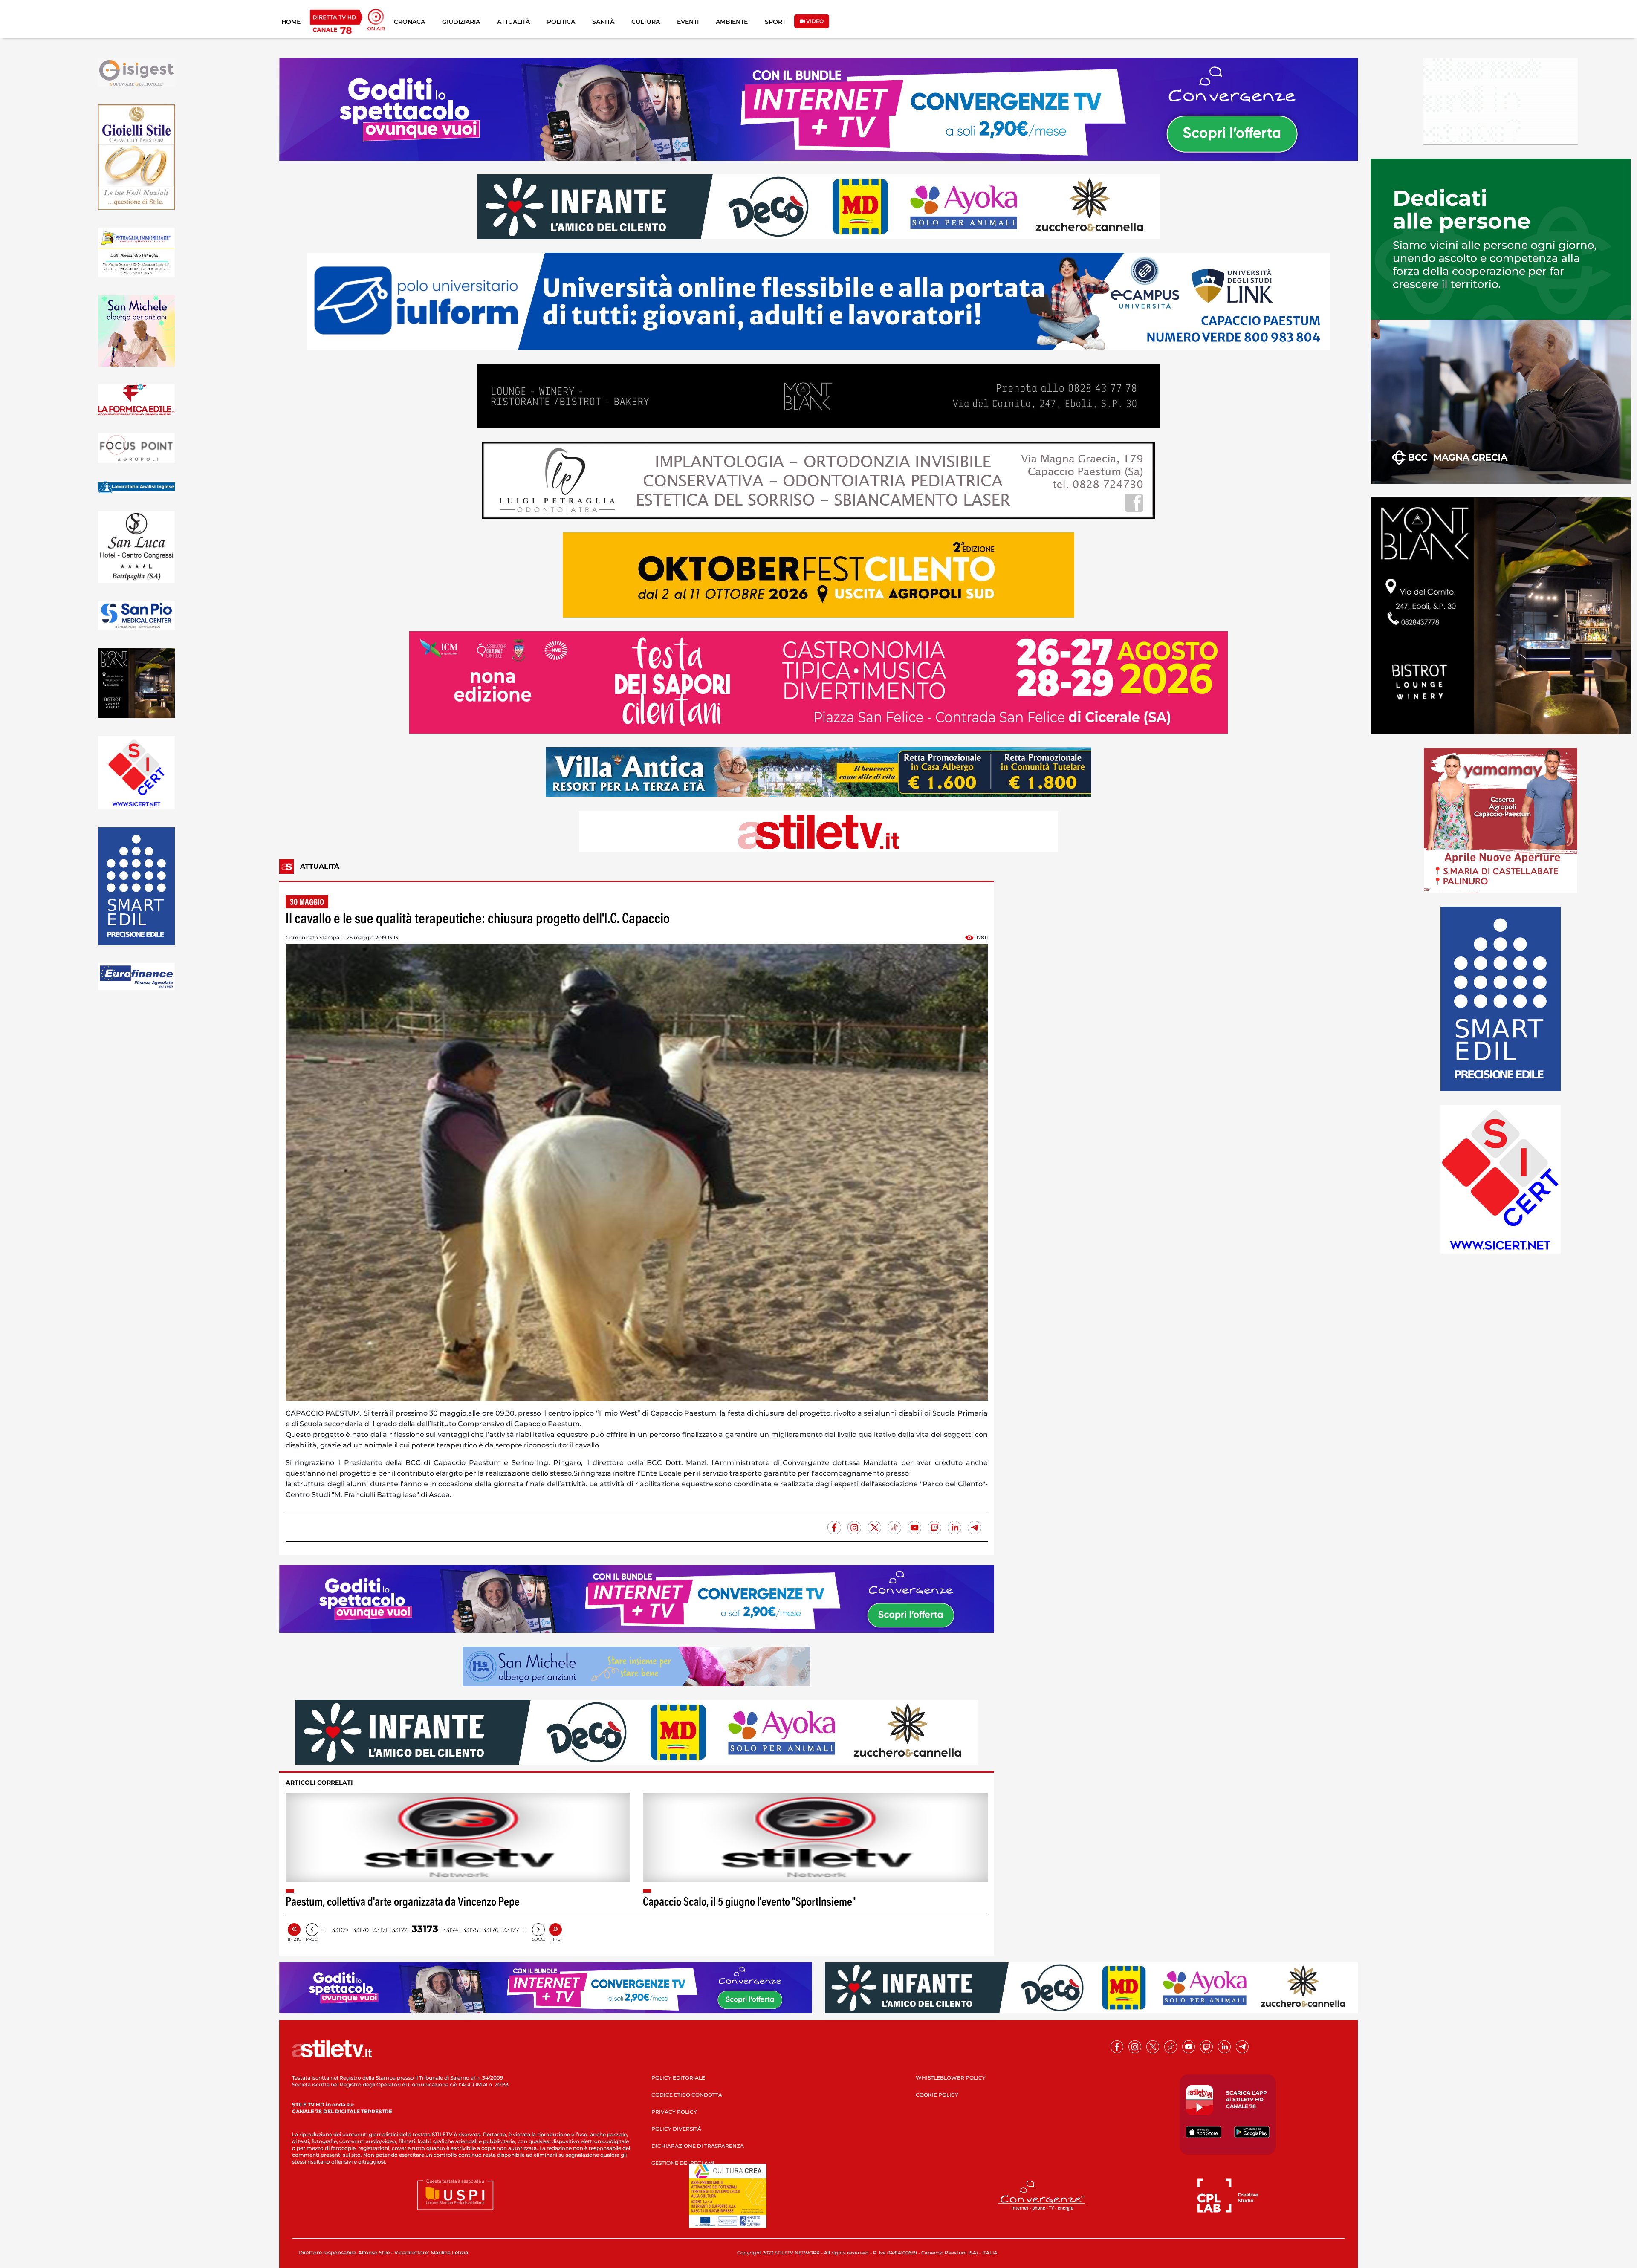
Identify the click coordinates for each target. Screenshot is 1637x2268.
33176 (491, 1930)
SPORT (775, 22)
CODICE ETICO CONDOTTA (687, 2095)
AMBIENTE (732, 22)
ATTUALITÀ (513, 22)
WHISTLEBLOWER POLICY (951, 2078)
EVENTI (688, 22)
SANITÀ (603, 22)
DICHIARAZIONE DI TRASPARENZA (698, 2146)
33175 (470, 1930)
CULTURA (646, 22)
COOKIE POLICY (937, 2095)
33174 (450, 1930)
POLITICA (561, 22)
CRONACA (409, 22)
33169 (340, 1930)
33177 (511, 1930)
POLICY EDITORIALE (678, 2078)
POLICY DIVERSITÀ (676, 2129)
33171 (380, 1930)
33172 (400, 1930)
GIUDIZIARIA (461, 22)
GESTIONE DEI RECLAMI (683, 2163)
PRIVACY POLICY (674, 2112)
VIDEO (814, 21)
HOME (291, 22)
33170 (361, 1930)
